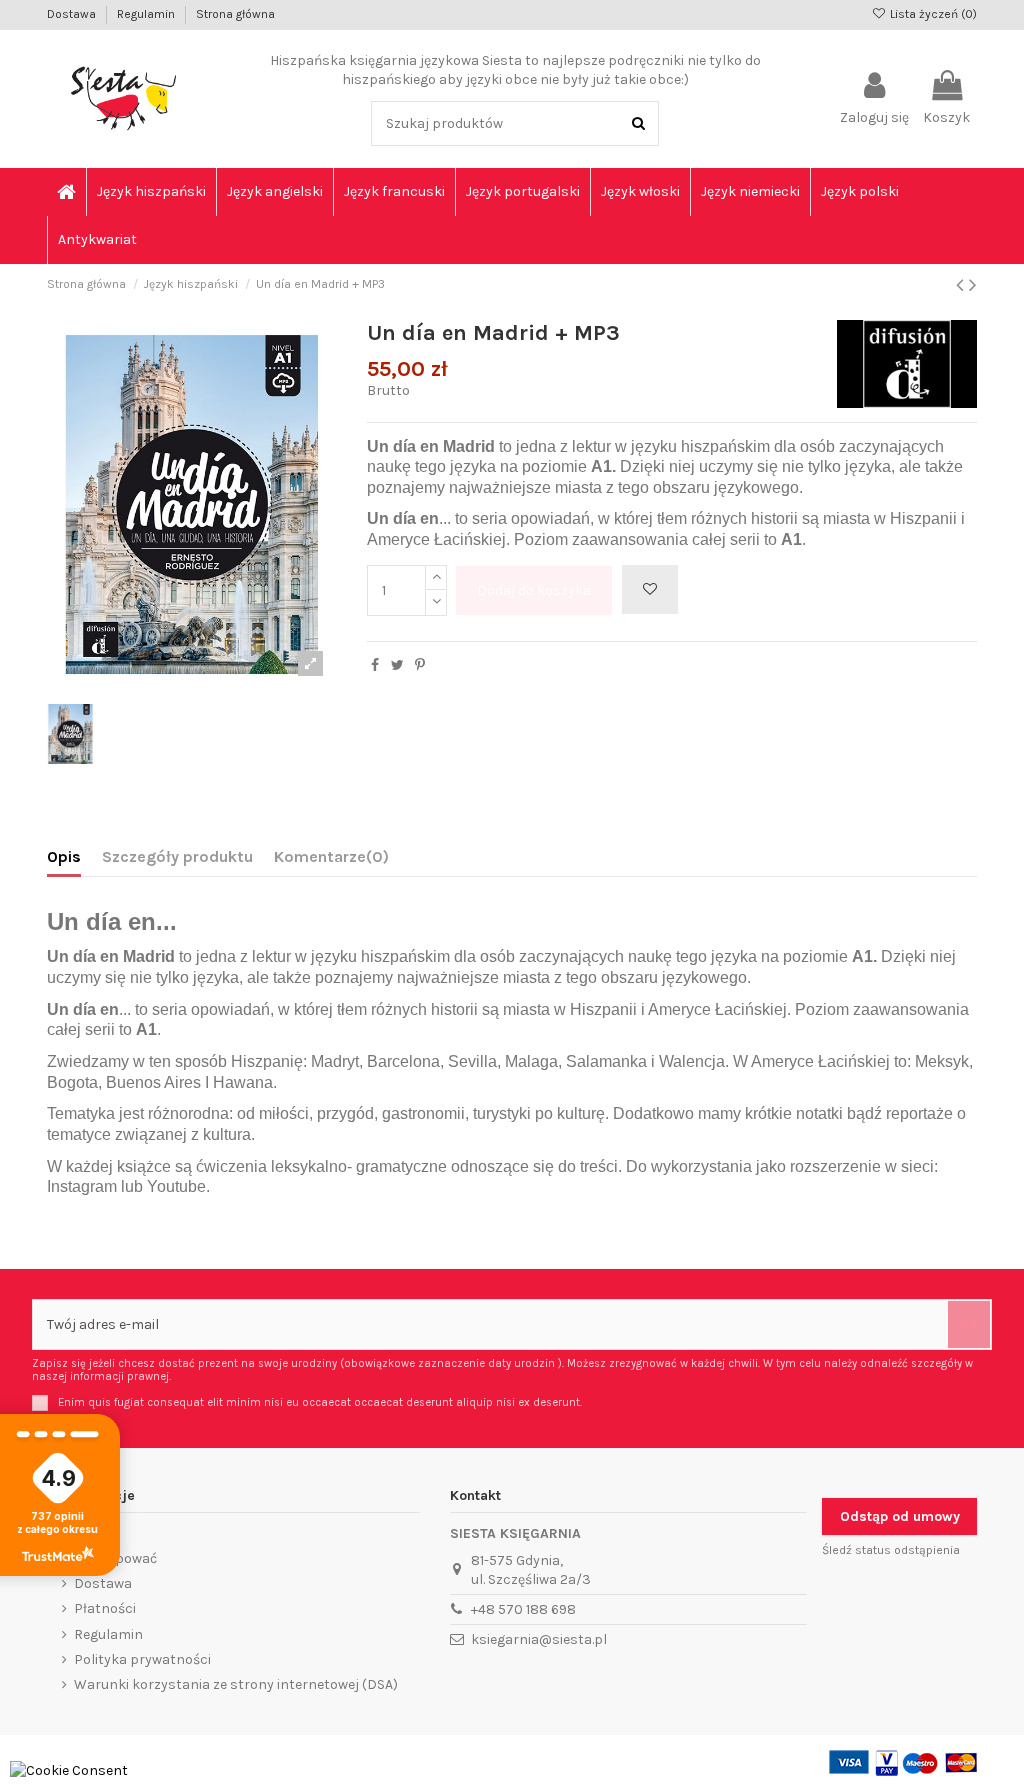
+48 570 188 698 (523, 1609)
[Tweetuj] (397, 665)
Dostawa (73, 14)
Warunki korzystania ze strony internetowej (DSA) (236, 1684)
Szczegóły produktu (177, 856)
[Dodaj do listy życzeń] (650, 589)
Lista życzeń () (932, 14)
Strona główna (235, 14)
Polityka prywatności (142, 1659)
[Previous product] (962, 285)
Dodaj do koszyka (534, 590)
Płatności (105, 1608)
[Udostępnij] (375, 665)
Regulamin (147, 14)
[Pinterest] (420, 665)
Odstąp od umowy (900, 1516)
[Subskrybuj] (969, 1324)
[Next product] (973, 285)
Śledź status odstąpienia (891, 1550)
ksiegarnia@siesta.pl (539, 1639)
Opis (64, 856)
